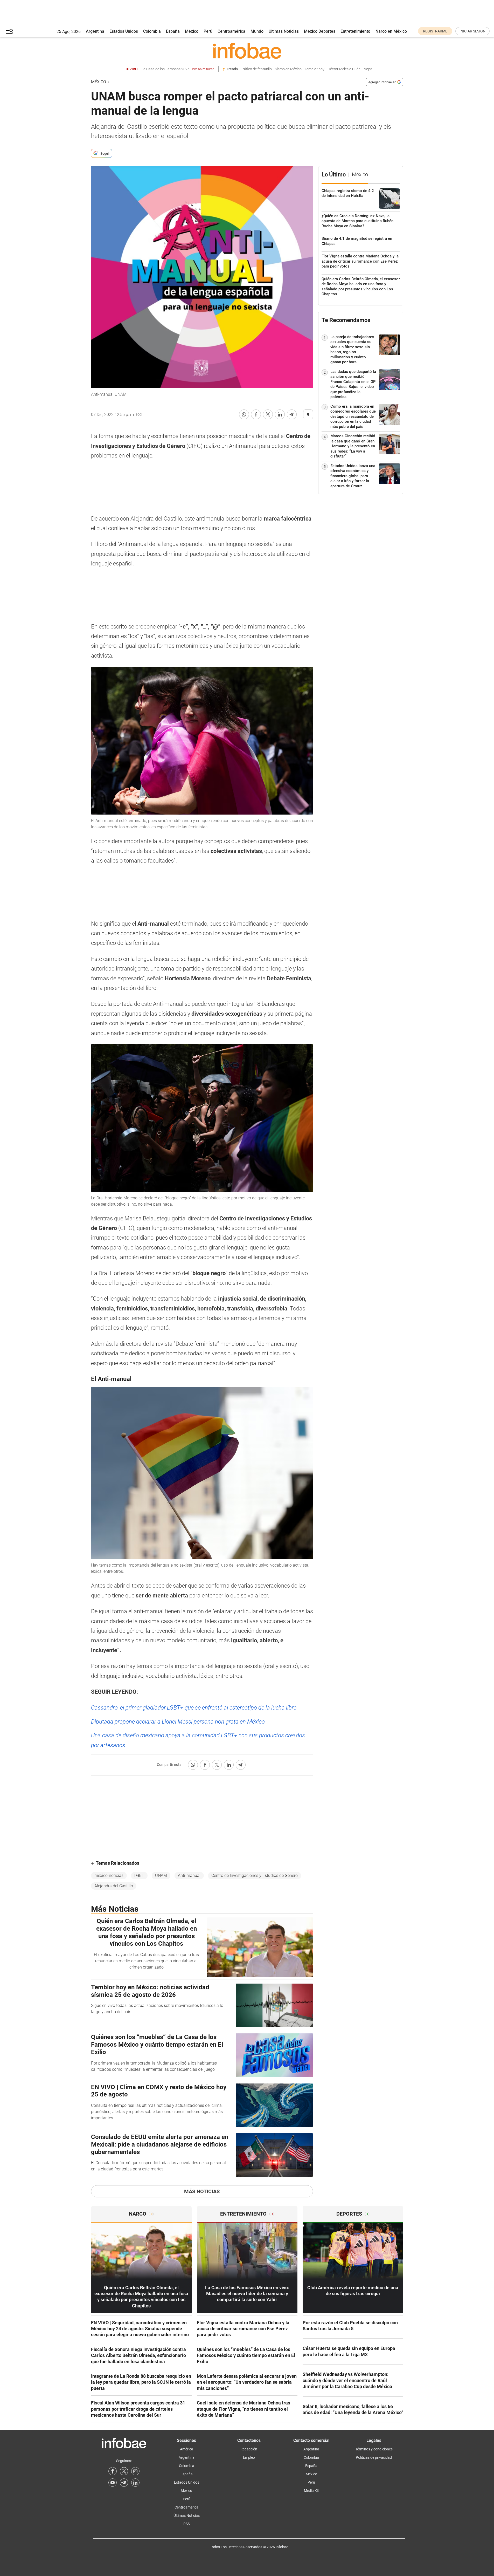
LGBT (139, 1875)
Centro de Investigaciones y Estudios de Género (255, 1875)
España (173, 31)
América (187, 2449)
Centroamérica (231, 31)
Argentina (95, 31)
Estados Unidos (124, 31)
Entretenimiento (355, 31)
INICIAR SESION (472, 31)
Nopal (368, 69)
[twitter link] (124, 2471)
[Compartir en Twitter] (268, 414)
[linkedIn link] (135, 2483)
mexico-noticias (109, 1875)
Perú (208, 31)
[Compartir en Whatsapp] (244, 414)
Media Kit (311, 2491)
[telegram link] (124, 2483)
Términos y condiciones (374, 2449)
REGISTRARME (435, 31)
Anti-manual (189, 1875)
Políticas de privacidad (374, 2457)
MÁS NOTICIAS (202, 2191)
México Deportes (320, 31)
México (192, 31)
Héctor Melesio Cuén (344, 69)
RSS (187, 2524)
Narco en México (391, 31)
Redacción (249, 2449)
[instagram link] (135, 2471)
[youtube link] (113, 2483)
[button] (10, 31)
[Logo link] (247, 51)
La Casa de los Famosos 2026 (178, 69)
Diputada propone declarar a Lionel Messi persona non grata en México (178, 1722)
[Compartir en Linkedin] (280, 414)
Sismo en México (288, 69)
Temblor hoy (315, 69)
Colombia (152, 31)
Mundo (257, 31)
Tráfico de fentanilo (256, 69)
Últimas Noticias (284, 31)
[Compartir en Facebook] (256, 414)
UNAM (161, 1875)
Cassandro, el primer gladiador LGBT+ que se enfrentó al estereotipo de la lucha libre (194, 1708)
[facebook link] (113, 2471)
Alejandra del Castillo (114, 1886)
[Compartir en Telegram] (292, 414)
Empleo (249, 2457)
